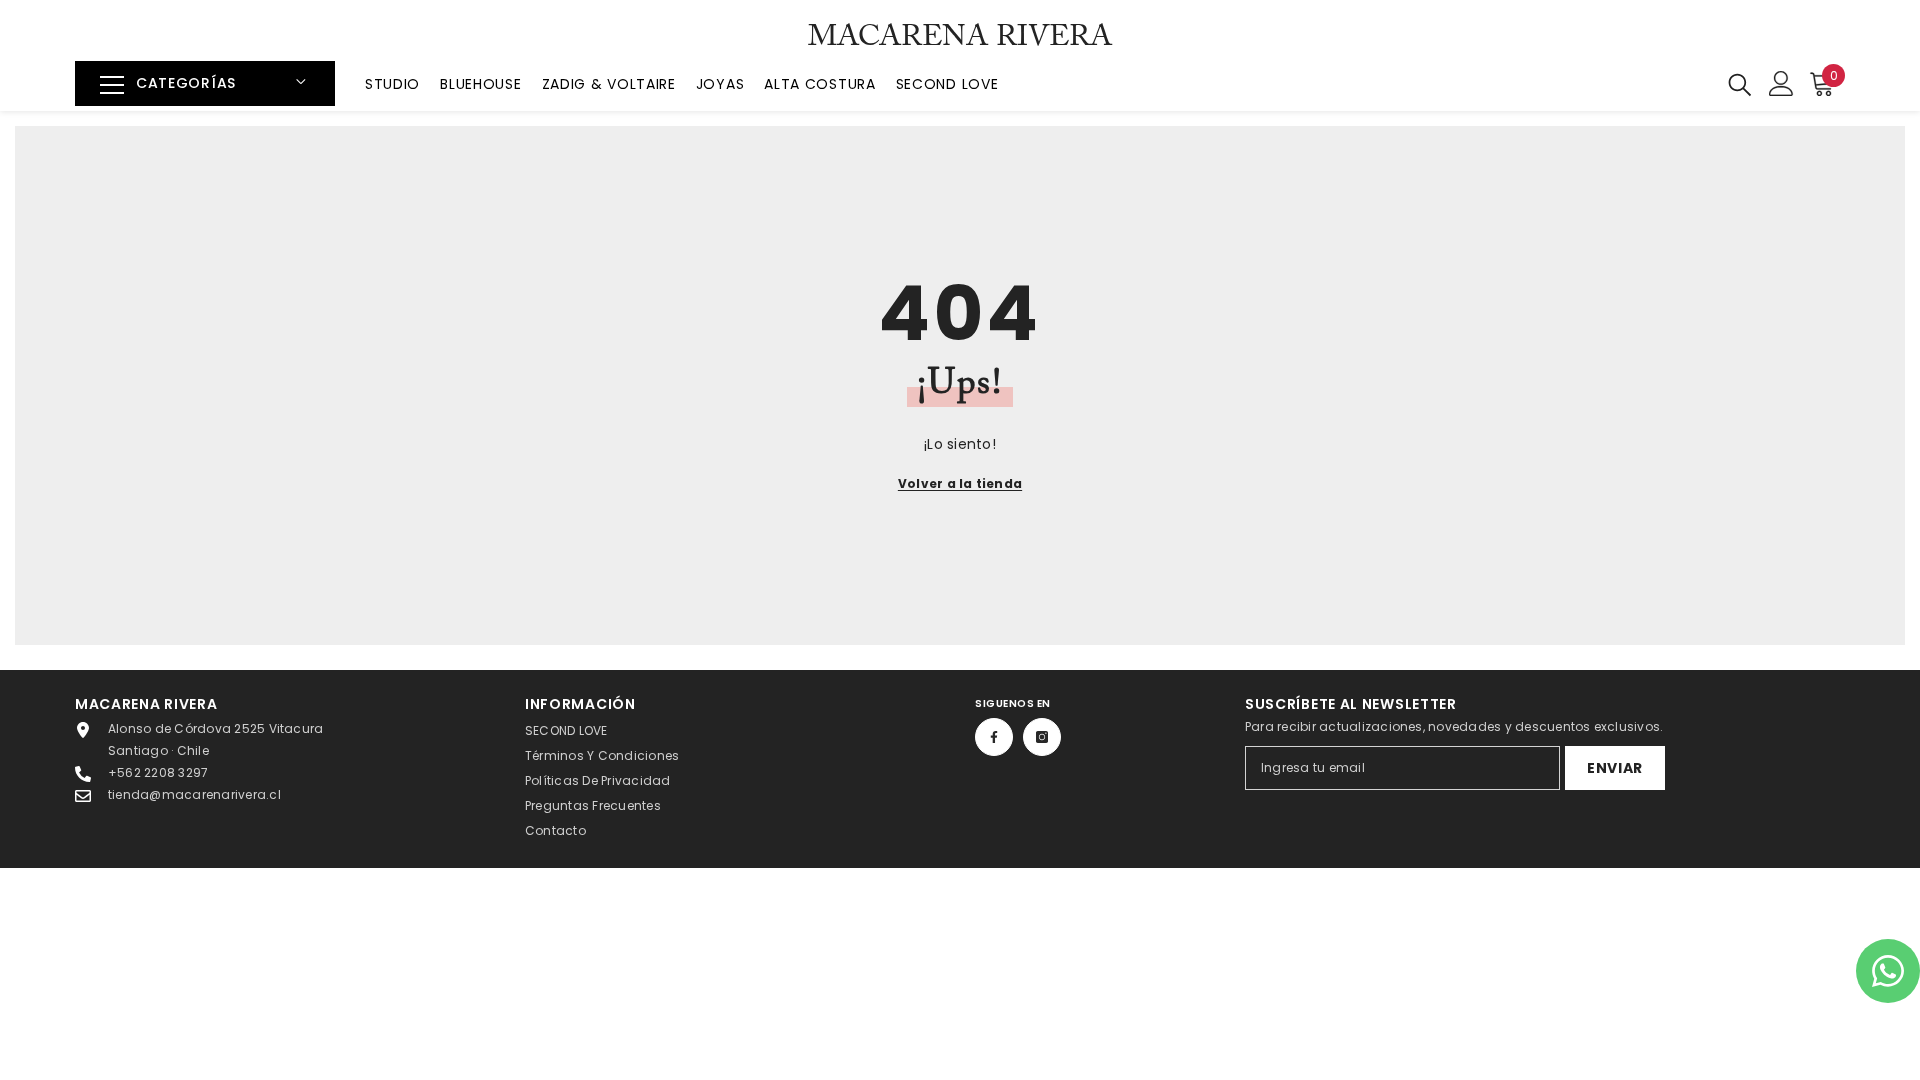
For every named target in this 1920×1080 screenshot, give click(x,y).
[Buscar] (1740, 83)
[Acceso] (1781, 83)
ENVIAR (1615, 768)
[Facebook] (994, 737)
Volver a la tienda (960, 483)
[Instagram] (1042, 737)
